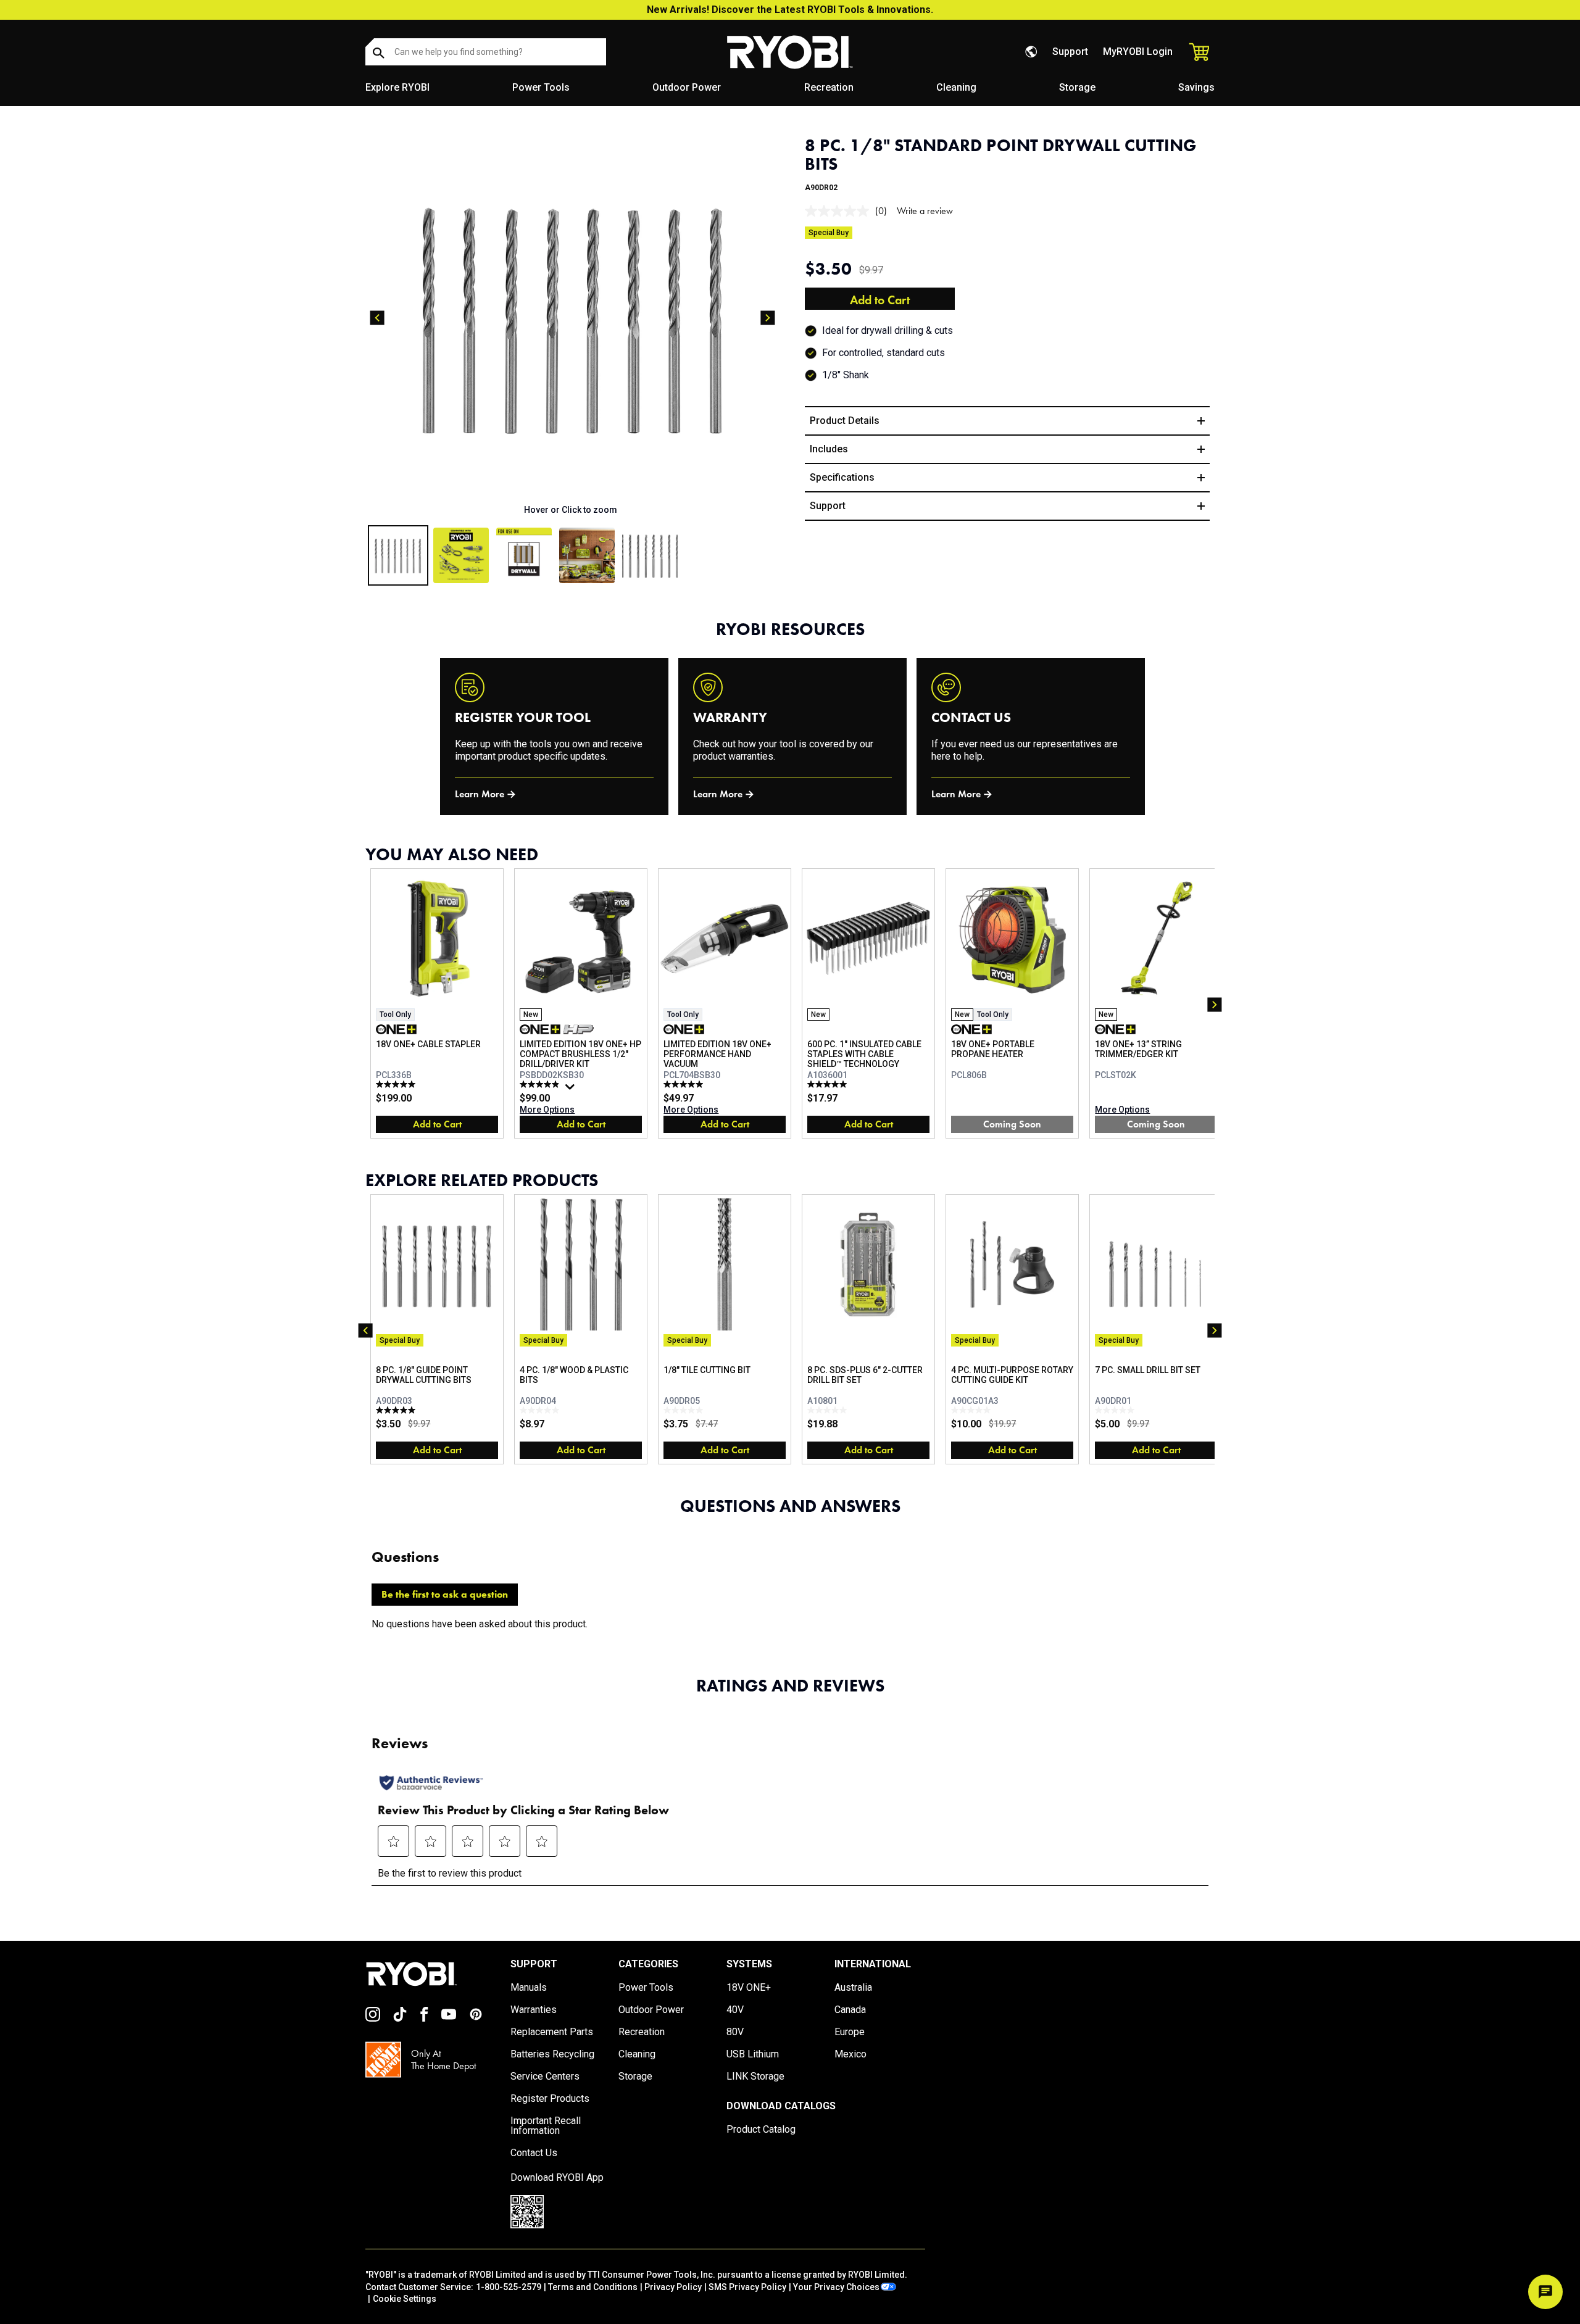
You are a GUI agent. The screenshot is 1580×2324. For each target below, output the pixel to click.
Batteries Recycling (552, 2054)
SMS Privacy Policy (747, 2287)
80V (735, 2032)
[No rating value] (840, 211)
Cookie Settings (405, 2299)
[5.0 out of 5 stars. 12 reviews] (397, 1084)
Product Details (845, 421)
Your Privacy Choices (836, 2287)
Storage (1077, 87)
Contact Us (534, 2153)
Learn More (480, 794)
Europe (850, 2032)
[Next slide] (768, 318)
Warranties (534, 2010)
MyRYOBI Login (1138, 52)
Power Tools (541, 87)
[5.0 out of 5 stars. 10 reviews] (829, 1084)
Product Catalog (761, 2130)
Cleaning (956, 87)
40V (735, 2010)
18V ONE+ (749, 1988)
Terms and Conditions (593, 2287)
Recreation (829, 87)
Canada (850, 2010)
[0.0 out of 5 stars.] (541, 1410)
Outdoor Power (687, 87)
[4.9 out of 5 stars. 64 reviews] (541, 1084)
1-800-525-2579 (509, 2287)
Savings (1196, 87)
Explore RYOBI (397, 87)
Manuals (529, 1988)
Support (1070, 52)
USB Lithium (753, 2054)
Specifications (842, 477)
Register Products (550, 2099)
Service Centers (545, 2077)
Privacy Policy (673, 2287)
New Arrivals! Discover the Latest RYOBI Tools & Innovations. (790, 10)
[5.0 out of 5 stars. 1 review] (397, 1410)
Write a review (925, 211)
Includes (829, 449)
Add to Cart (880, 300)
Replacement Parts (552, 2032)
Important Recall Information (546, 2126)
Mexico (850, 2054)
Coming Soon (1012, 1124)
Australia (853, 1988)
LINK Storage (755, 2077)
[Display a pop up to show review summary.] (572, 1090)
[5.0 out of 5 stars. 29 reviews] (685, 1084)
